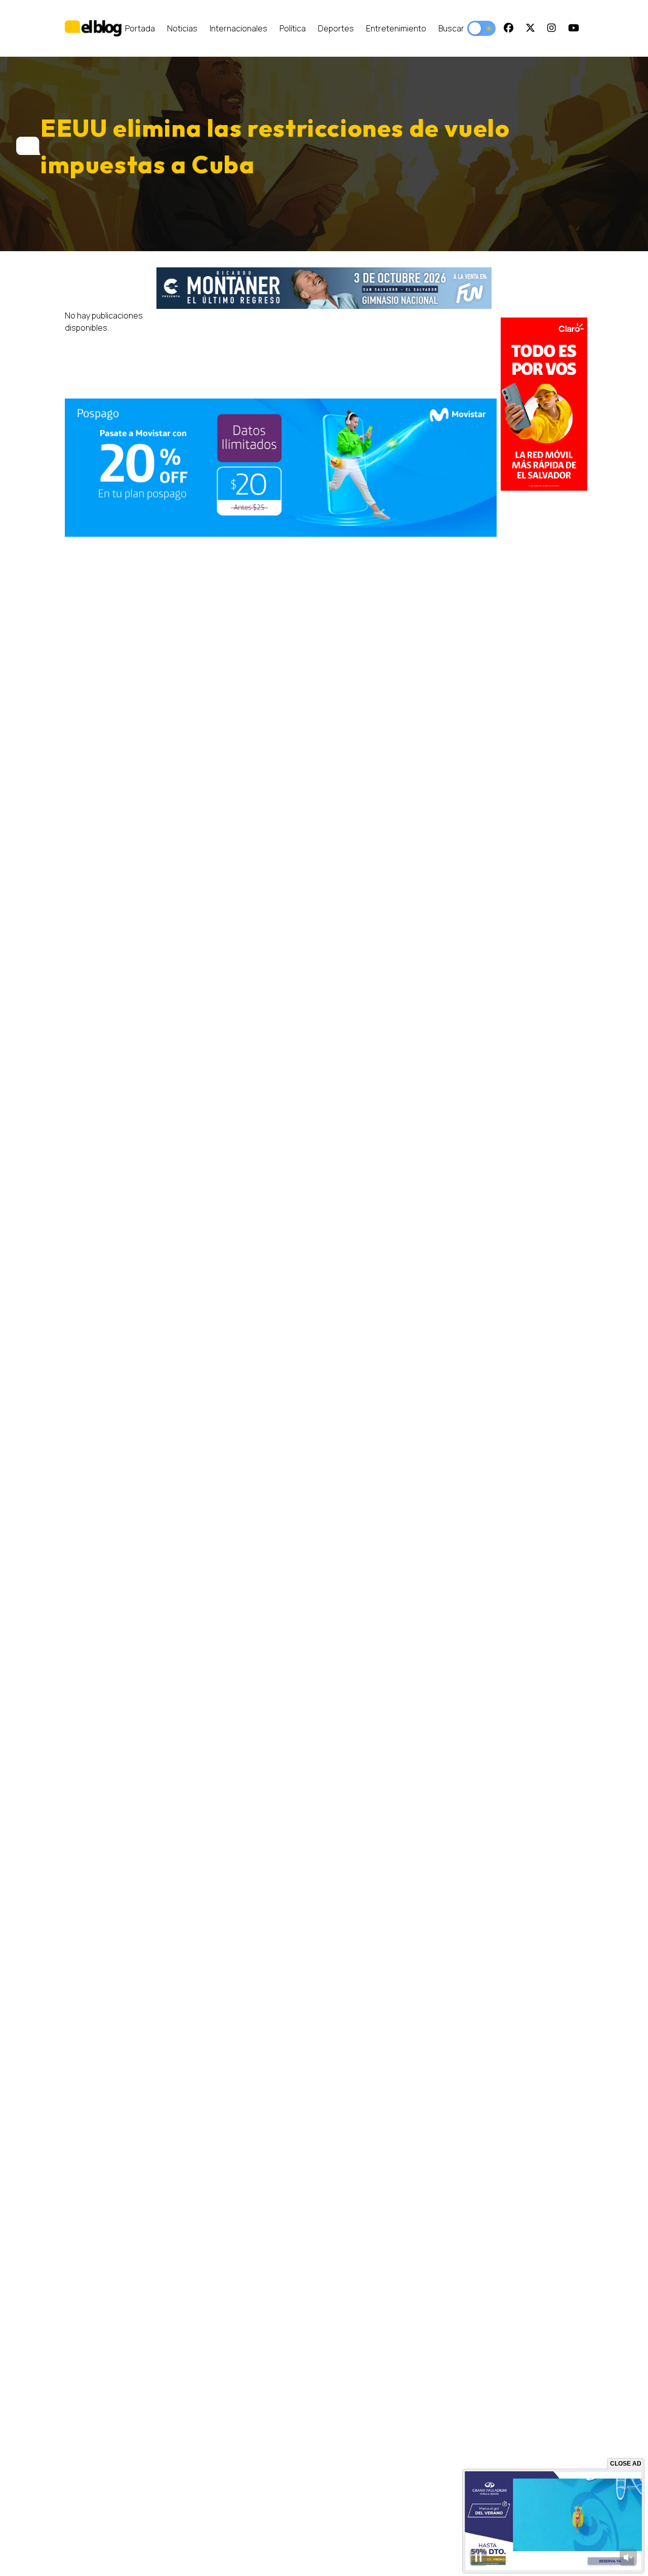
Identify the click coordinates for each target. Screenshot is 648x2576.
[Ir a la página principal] (93, 28)
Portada (140, 28)
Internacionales (238, 28)
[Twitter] (530, 28)
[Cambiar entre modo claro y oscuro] (481, 28)
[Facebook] (509, 28)
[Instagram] (552, 28)
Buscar (451, 28)
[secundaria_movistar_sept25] (281, 468)
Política (293, 28)
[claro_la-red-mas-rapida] (544, 404)
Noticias (182, 28)
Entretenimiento (396, 28)
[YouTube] (574, 28)
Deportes (336, 28)
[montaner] (324, 288)
